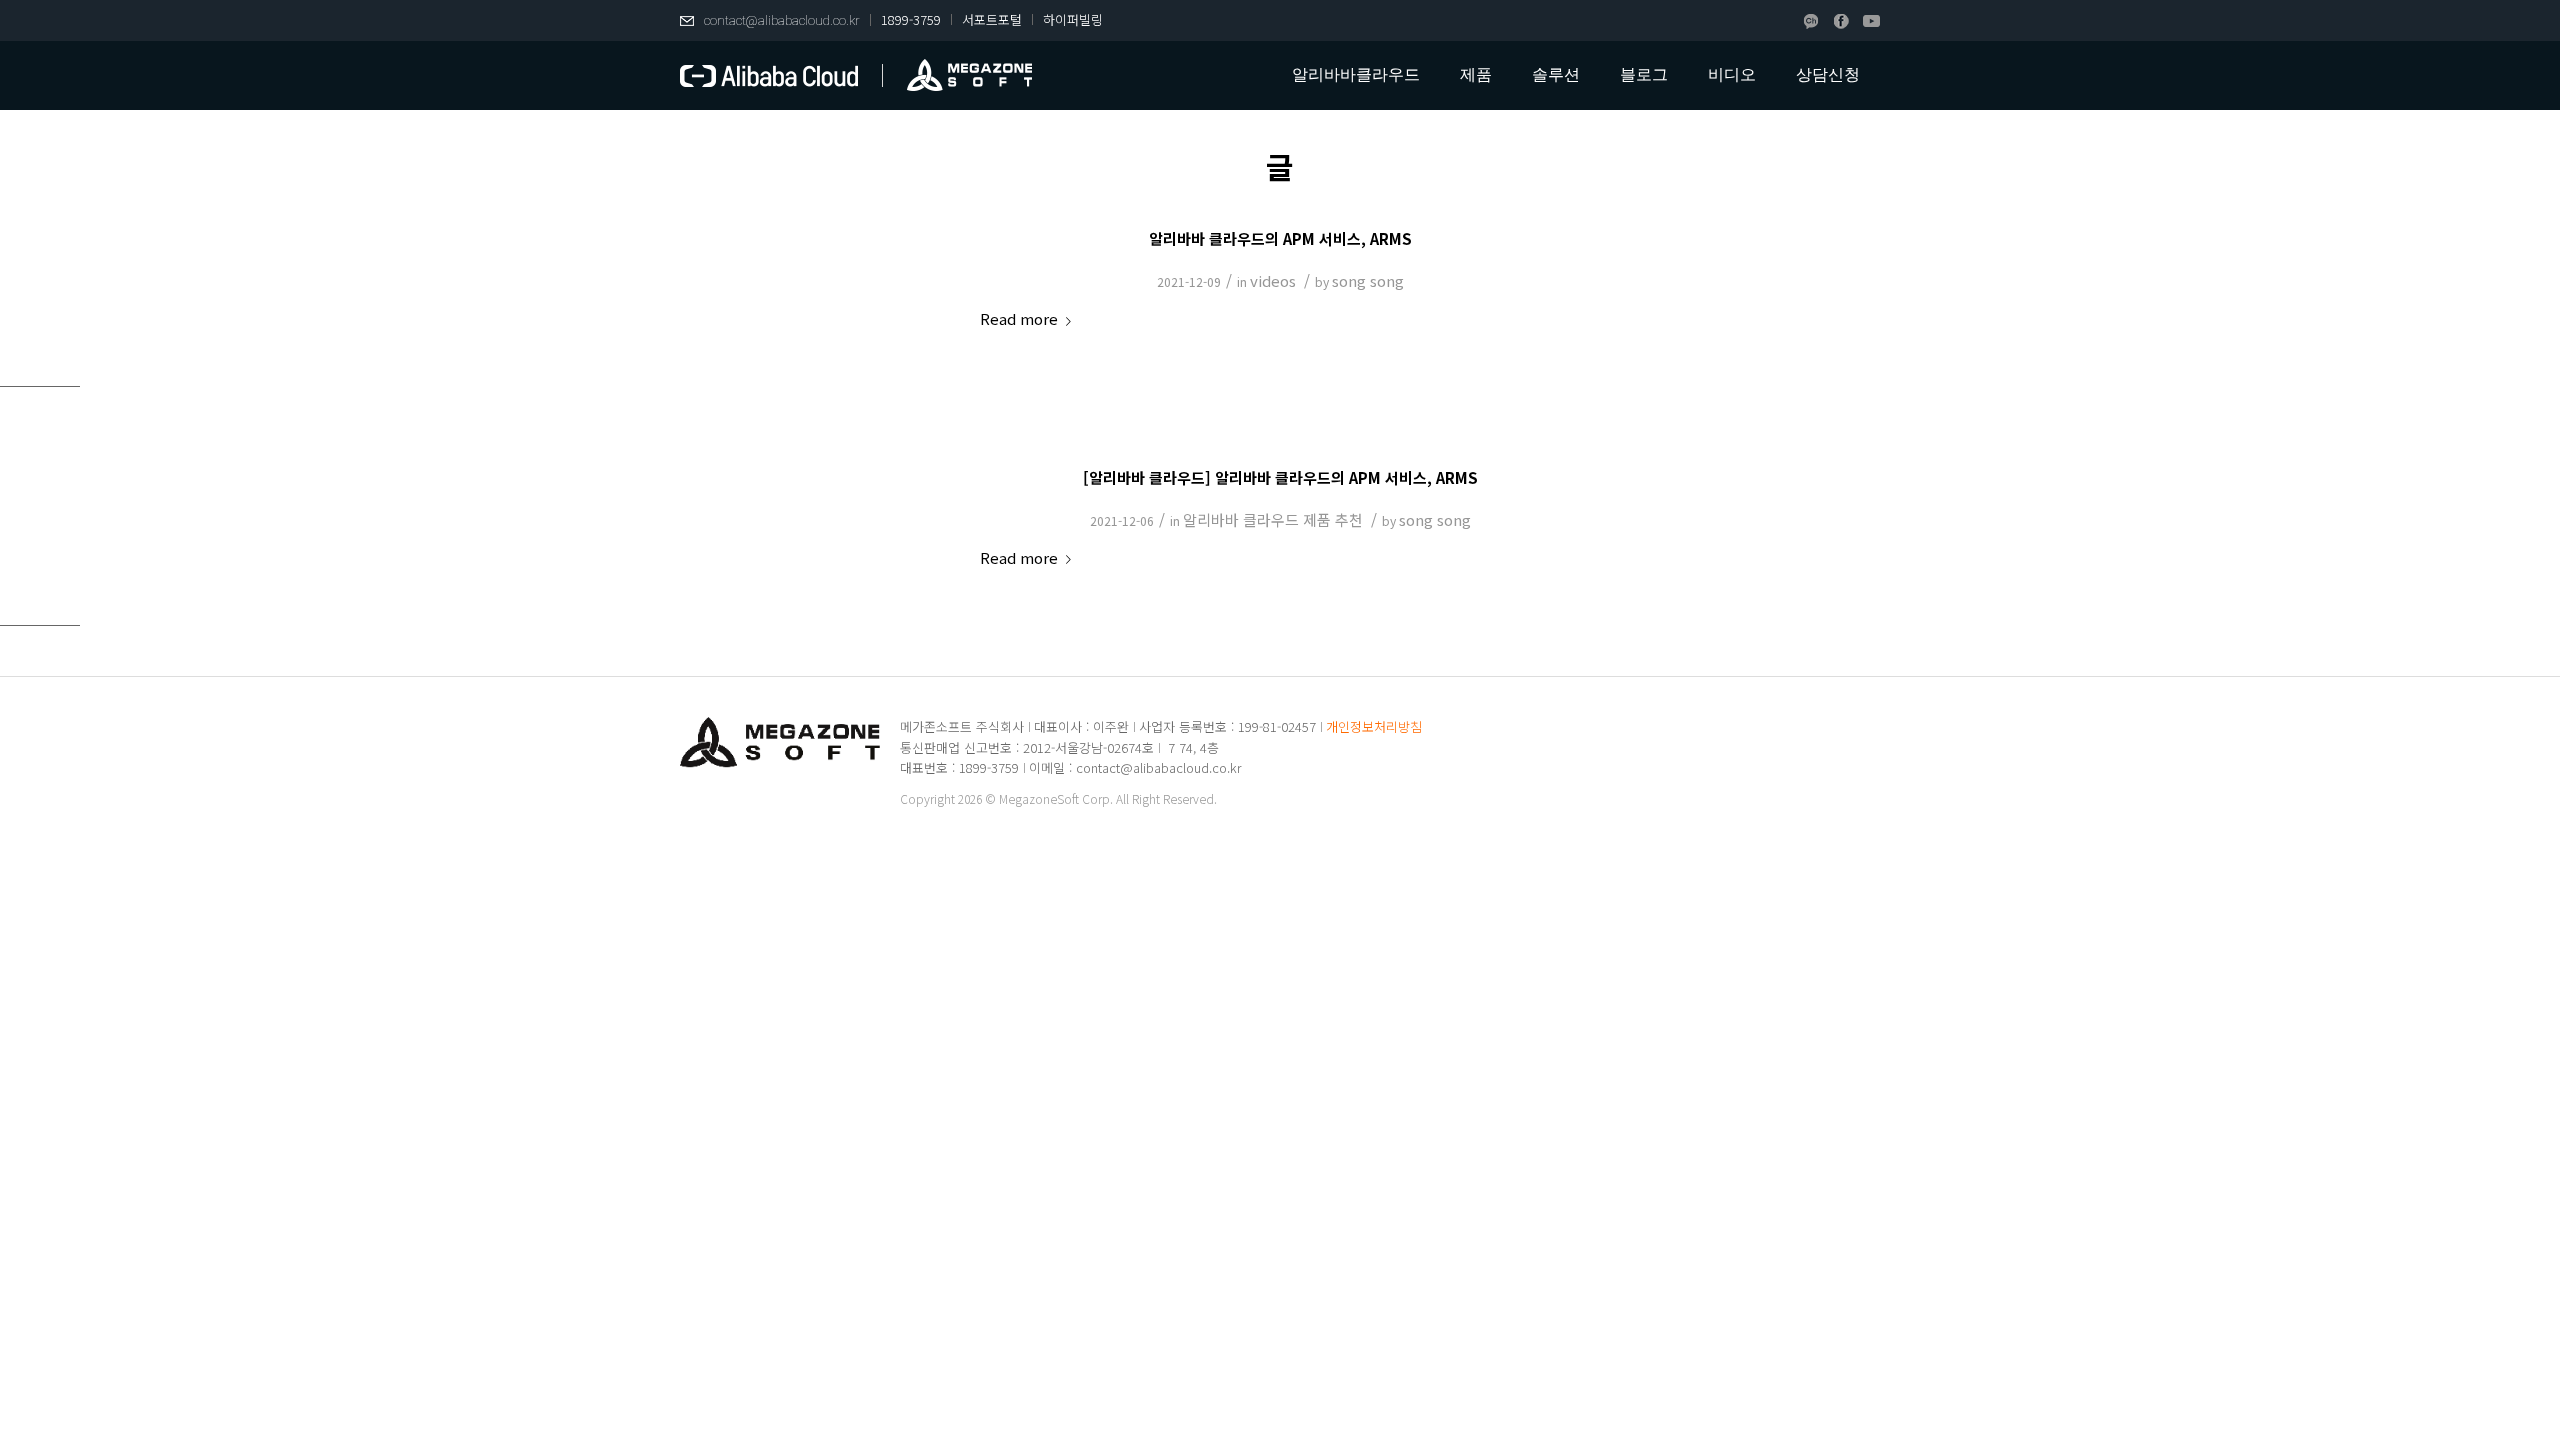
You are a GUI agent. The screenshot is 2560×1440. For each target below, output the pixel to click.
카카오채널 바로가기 (1811, 21)
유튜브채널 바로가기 (1871, 21)
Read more (1019, 318)
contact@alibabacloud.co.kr (782, 20)
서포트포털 (992, 19)
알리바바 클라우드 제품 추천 (1273, 519)
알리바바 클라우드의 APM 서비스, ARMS (1280, 238)
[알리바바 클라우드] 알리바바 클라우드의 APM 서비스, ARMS (1280, 477)
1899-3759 (911, 19)
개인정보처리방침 (1374, 726)
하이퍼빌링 (1073, 19)
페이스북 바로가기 (1841, 21)
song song (1368, 280)
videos (1273, 280)
